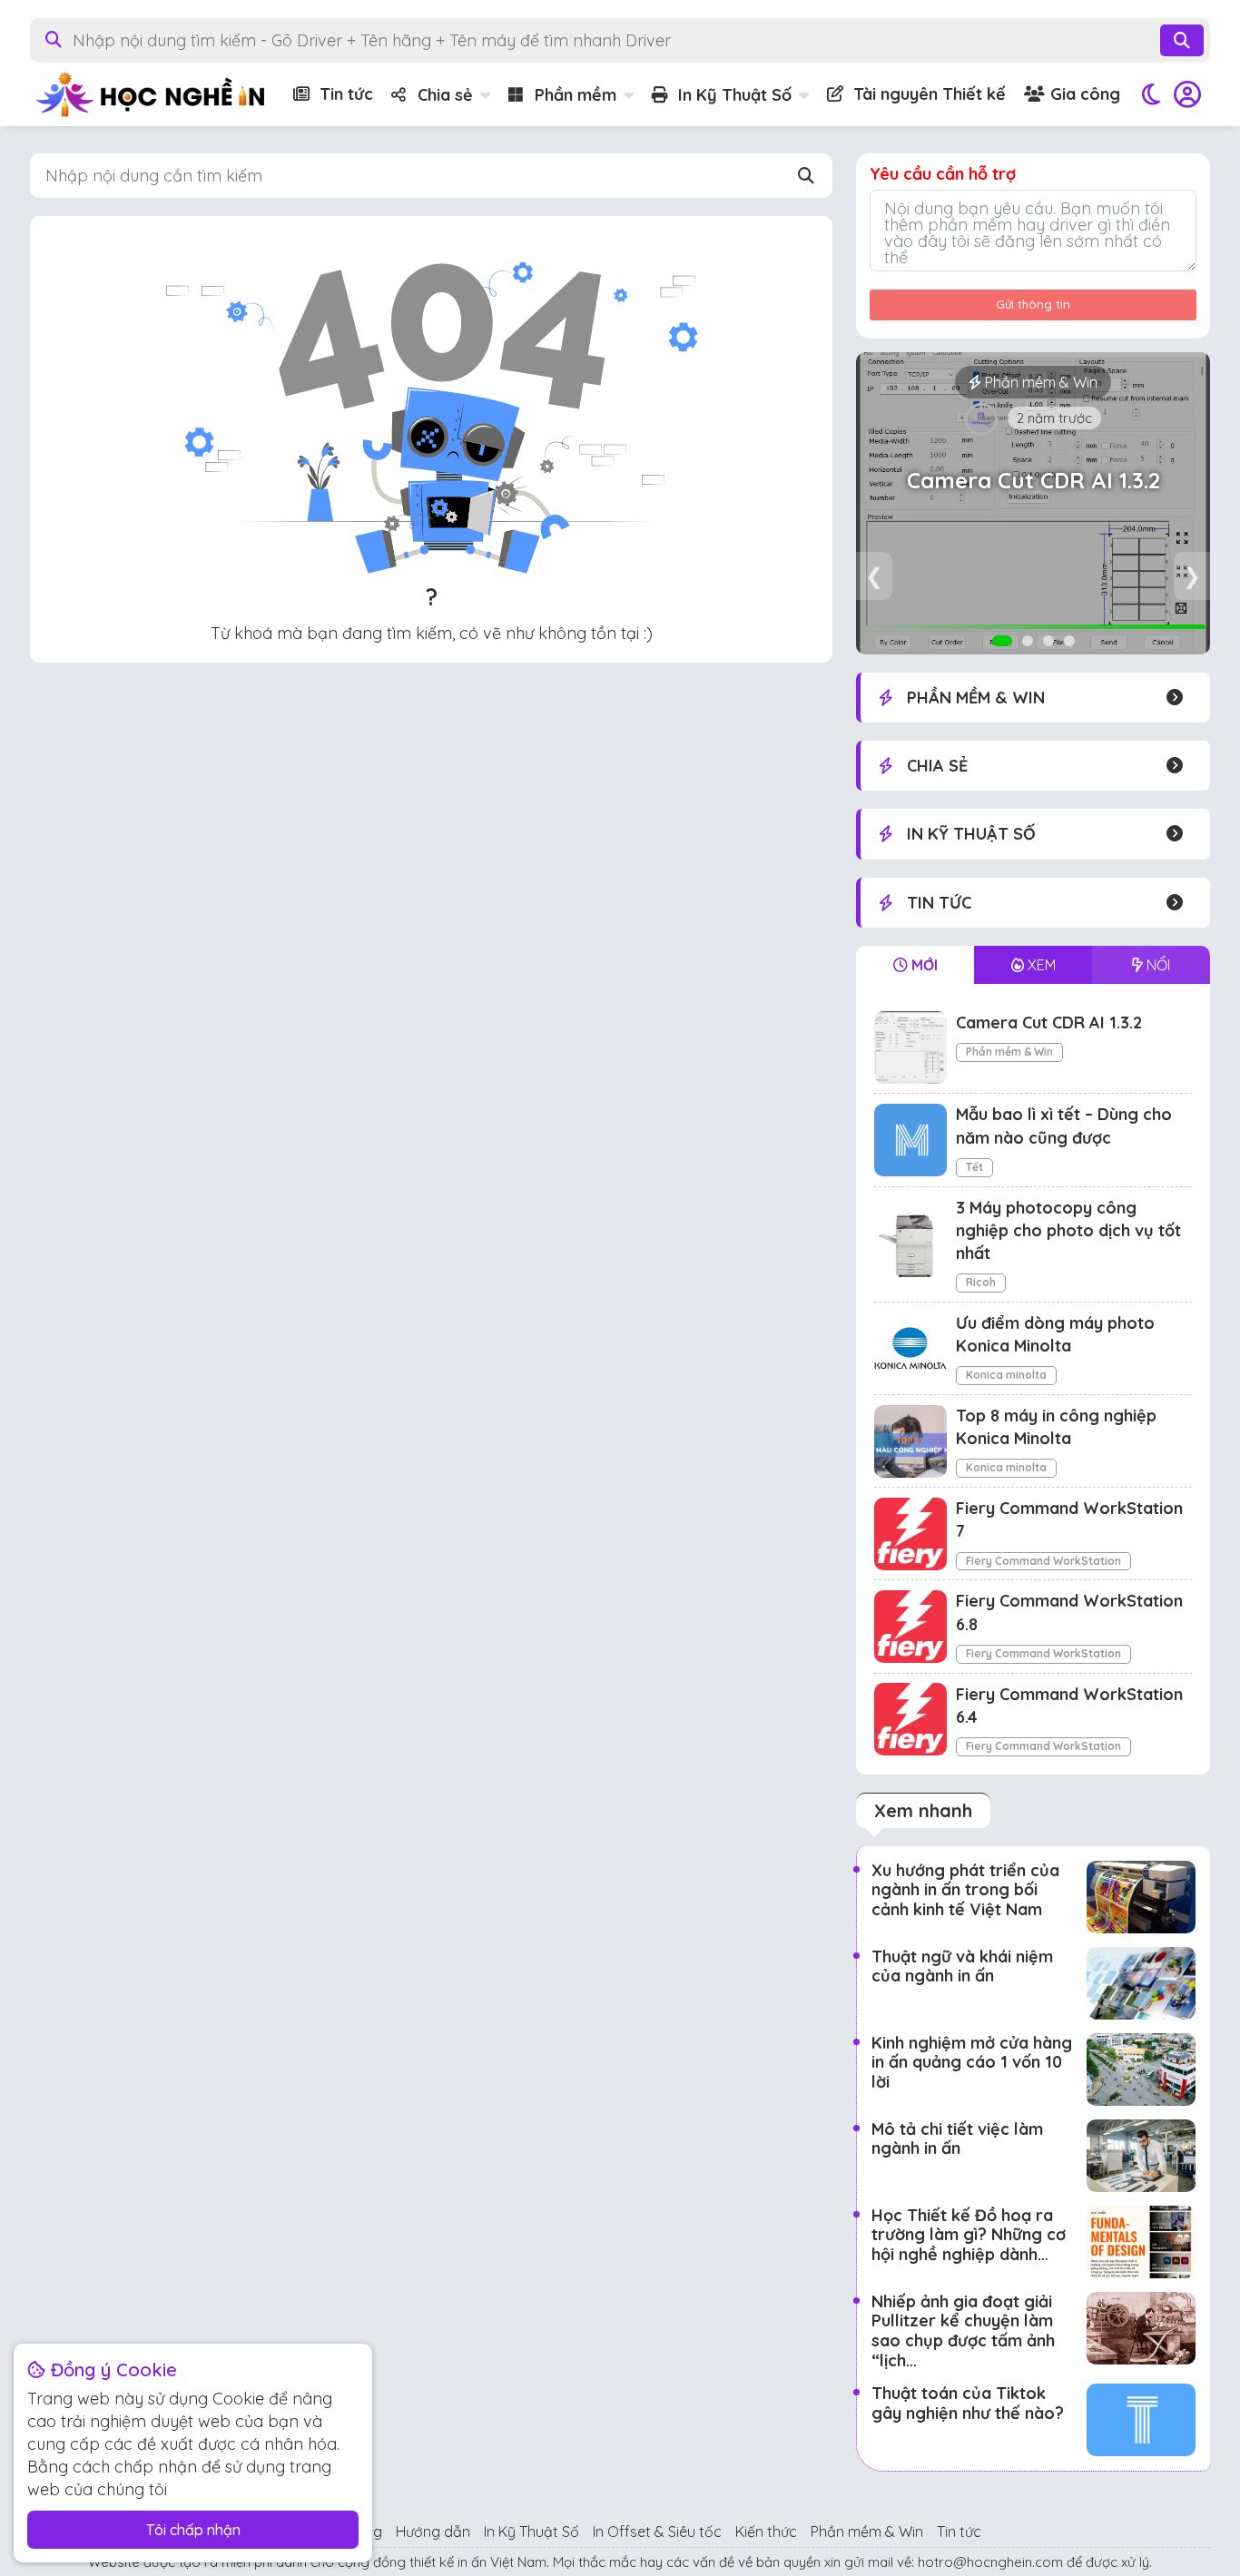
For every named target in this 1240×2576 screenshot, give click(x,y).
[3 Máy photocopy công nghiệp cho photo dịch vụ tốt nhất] (910, 1244)
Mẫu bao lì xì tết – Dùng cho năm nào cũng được (1033, 481)
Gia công (1083, 94)
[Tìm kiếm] (1182, 40)
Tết (1039, 382)
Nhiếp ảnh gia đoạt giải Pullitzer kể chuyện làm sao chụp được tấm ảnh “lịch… (963, 2331)
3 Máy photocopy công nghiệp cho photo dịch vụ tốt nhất (1068, 1230)
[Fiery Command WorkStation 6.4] (910, 1719)
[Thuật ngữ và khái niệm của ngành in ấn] (1141, 1983)
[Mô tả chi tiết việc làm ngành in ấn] (1141, 2156)
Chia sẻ (443, 95)
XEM (1040, 965)
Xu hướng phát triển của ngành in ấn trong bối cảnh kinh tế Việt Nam (965, 1890)
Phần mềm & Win (1009, 1052)
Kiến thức (766, 2532)
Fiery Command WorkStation (1043, 1561)
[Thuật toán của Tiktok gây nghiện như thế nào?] (1141, 2420)
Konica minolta (1006, 1375)
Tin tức (344, 94)
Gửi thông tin (1033, 304)
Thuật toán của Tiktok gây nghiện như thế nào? (968, 2403)
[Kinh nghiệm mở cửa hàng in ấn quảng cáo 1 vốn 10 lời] (1141, 2070)
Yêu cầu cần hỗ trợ (943, 174)
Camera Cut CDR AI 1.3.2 (1049, 1023)
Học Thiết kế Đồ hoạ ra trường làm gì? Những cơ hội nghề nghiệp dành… (969, 2235)
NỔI (1156, 965)
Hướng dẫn (433, 2532)
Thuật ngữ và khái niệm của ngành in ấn (962, 1966)
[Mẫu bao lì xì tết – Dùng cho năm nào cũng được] (910, 1140)
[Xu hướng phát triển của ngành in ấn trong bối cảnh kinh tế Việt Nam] (1141, 1897)
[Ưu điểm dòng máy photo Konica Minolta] (910, 1348)
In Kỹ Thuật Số (733, 95)
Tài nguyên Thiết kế (927, 94)
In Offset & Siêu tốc (657, 2532)
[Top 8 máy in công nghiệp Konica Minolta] (910, 1441)
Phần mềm (573, 95)
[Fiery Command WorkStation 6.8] (910, 1627)
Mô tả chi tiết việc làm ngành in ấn (957, 2139)
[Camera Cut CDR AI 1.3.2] (910, 1047)
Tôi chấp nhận (193, 2530)
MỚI (923, 965)
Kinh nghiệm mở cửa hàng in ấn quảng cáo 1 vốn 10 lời (972, 2062)
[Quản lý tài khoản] (1187, 94)
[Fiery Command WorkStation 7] (910, 1534)
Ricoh (981, 1282)
